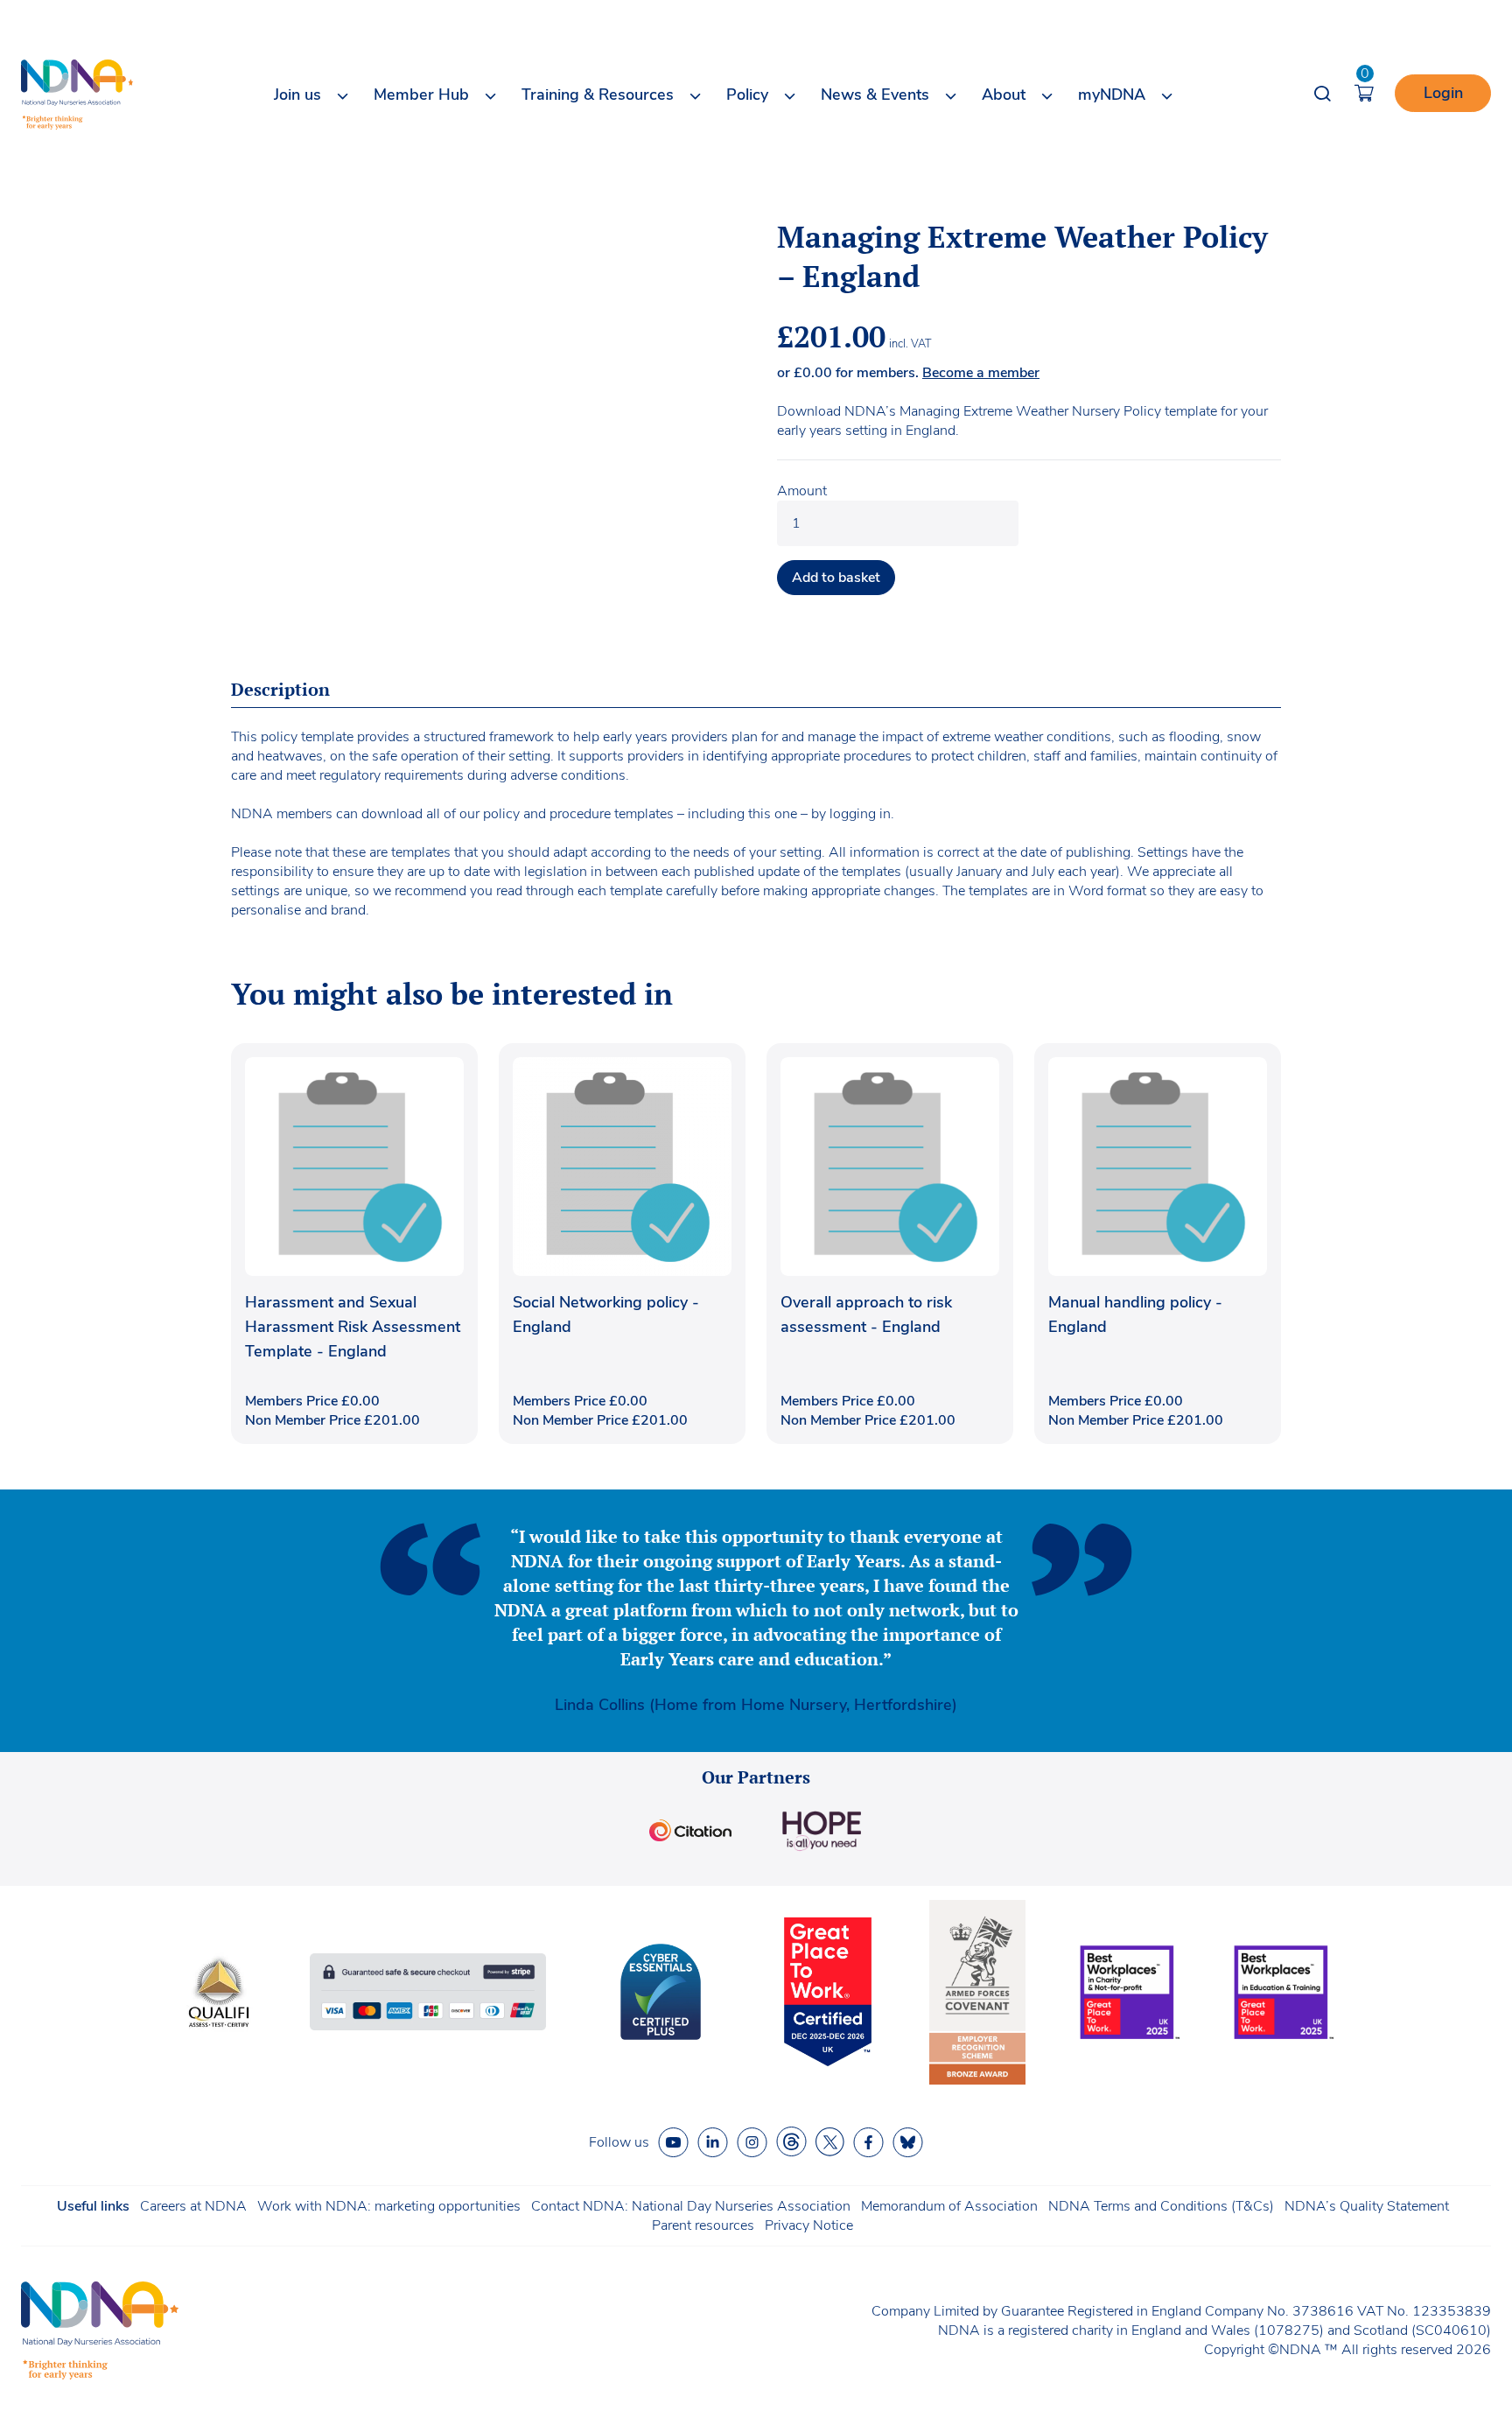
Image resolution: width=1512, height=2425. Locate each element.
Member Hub (421, 95)
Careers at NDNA (193, 2206)
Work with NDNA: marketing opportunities (389, 2206)
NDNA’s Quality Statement (1367, 2206)
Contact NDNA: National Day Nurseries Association (691, 2206)
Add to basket (836, 578)
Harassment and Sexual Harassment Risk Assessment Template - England (353, 1327)
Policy (747, 95)
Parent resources (703, 2225)
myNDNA (1112, 95)
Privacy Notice (809, 2225)
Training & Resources (598, 95)
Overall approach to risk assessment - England (866, 1314)
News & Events (875, 95)
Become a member (981, 373)
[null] (791, 2142)
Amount (802, 491)
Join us (297, 95)
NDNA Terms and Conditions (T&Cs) (1161, 2206)
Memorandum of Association (949, 2206)
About (1004, 95)
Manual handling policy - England (1135, 1314)
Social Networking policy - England (606, 1314)
